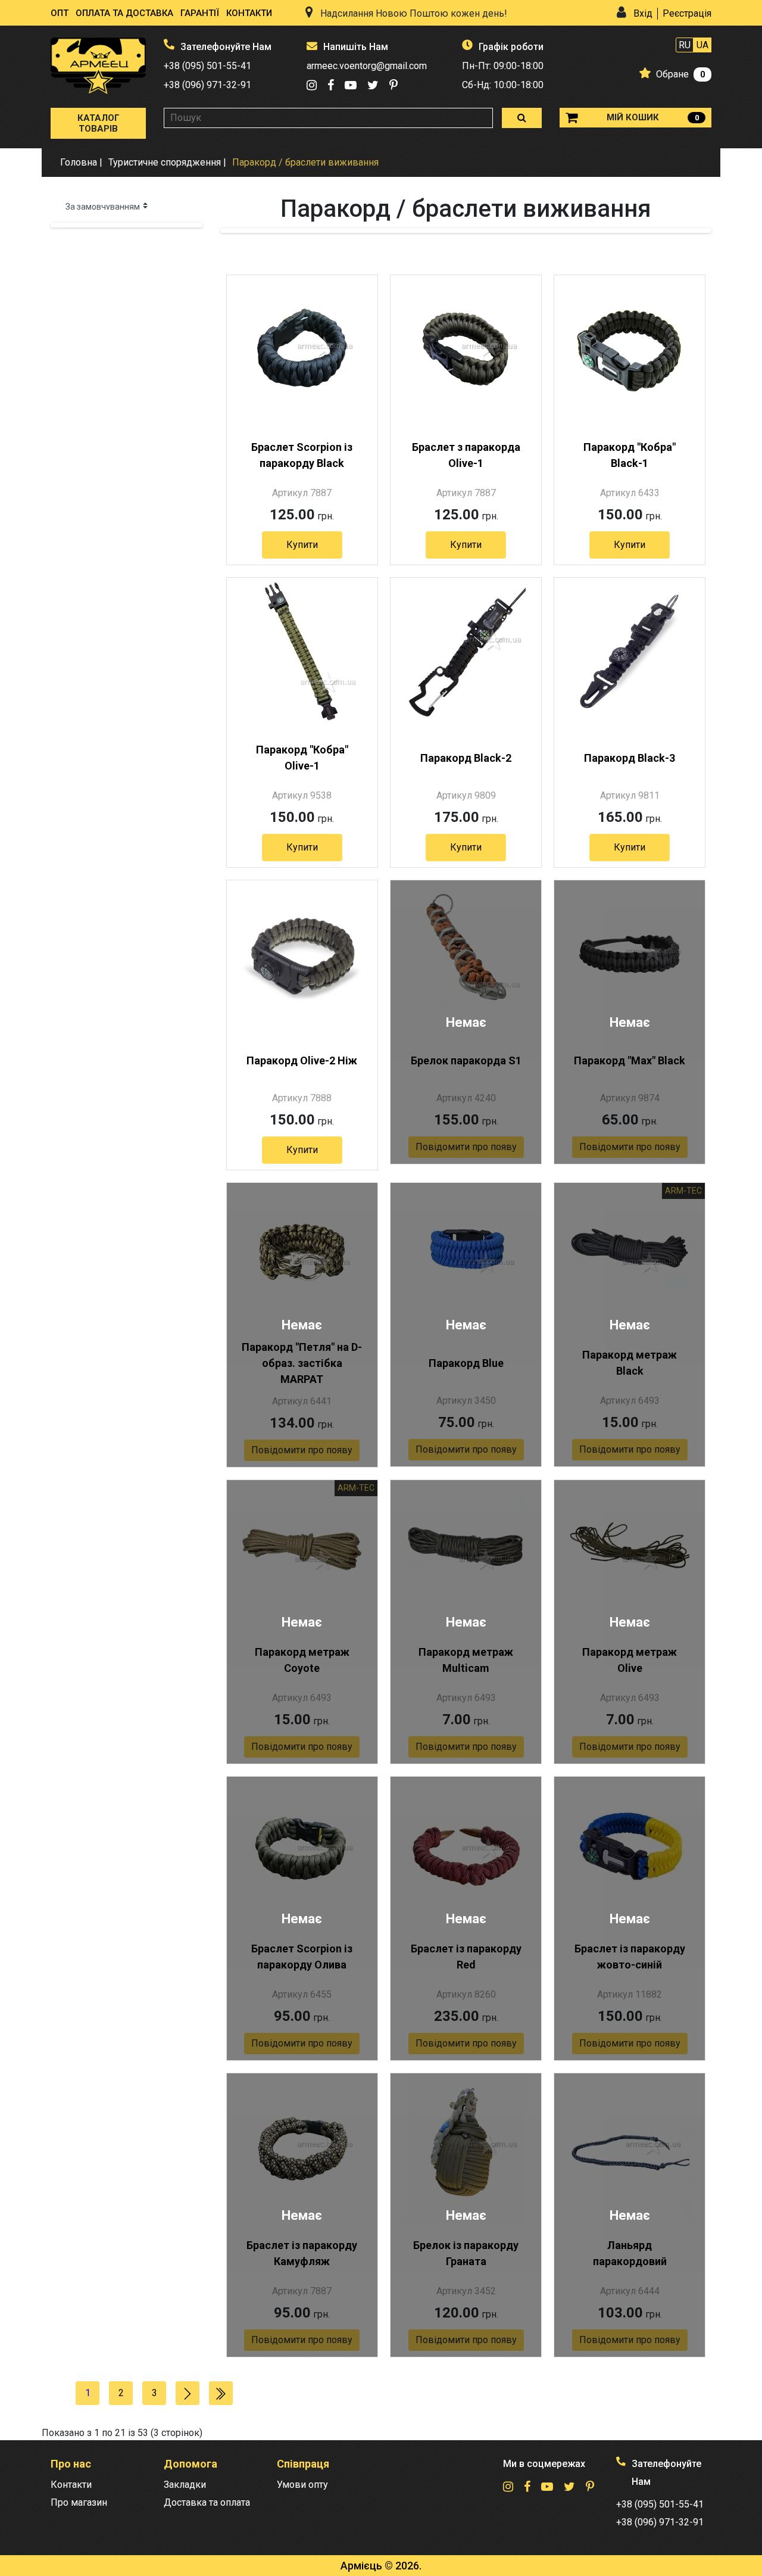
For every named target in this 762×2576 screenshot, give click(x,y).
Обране (672, 74)
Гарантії (200, 13)
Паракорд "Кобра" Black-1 (630, 455)
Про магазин (79, 2502)
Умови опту (302, 2485)
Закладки (185, 2485)
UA (702, 45)
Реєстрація (687, 13)
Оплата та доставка (124, 13)
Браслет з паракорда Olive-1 (466, 455)
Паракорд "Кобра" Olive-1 (302, 758)
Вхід (643, 13)
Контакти (249, 13)
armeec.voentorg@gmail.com (367, 66)
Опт (60, 13)
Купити (302, 545)
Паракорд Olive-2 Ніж (302, 1060)
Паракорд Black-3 (630, 758)
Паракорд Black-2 (466, 758)
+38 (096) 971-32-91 (207, 85)
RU (685, 45)
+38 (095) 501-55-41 (207, 66)
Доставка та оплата (207, 2502)
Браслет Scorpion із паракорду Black (302, 455)
